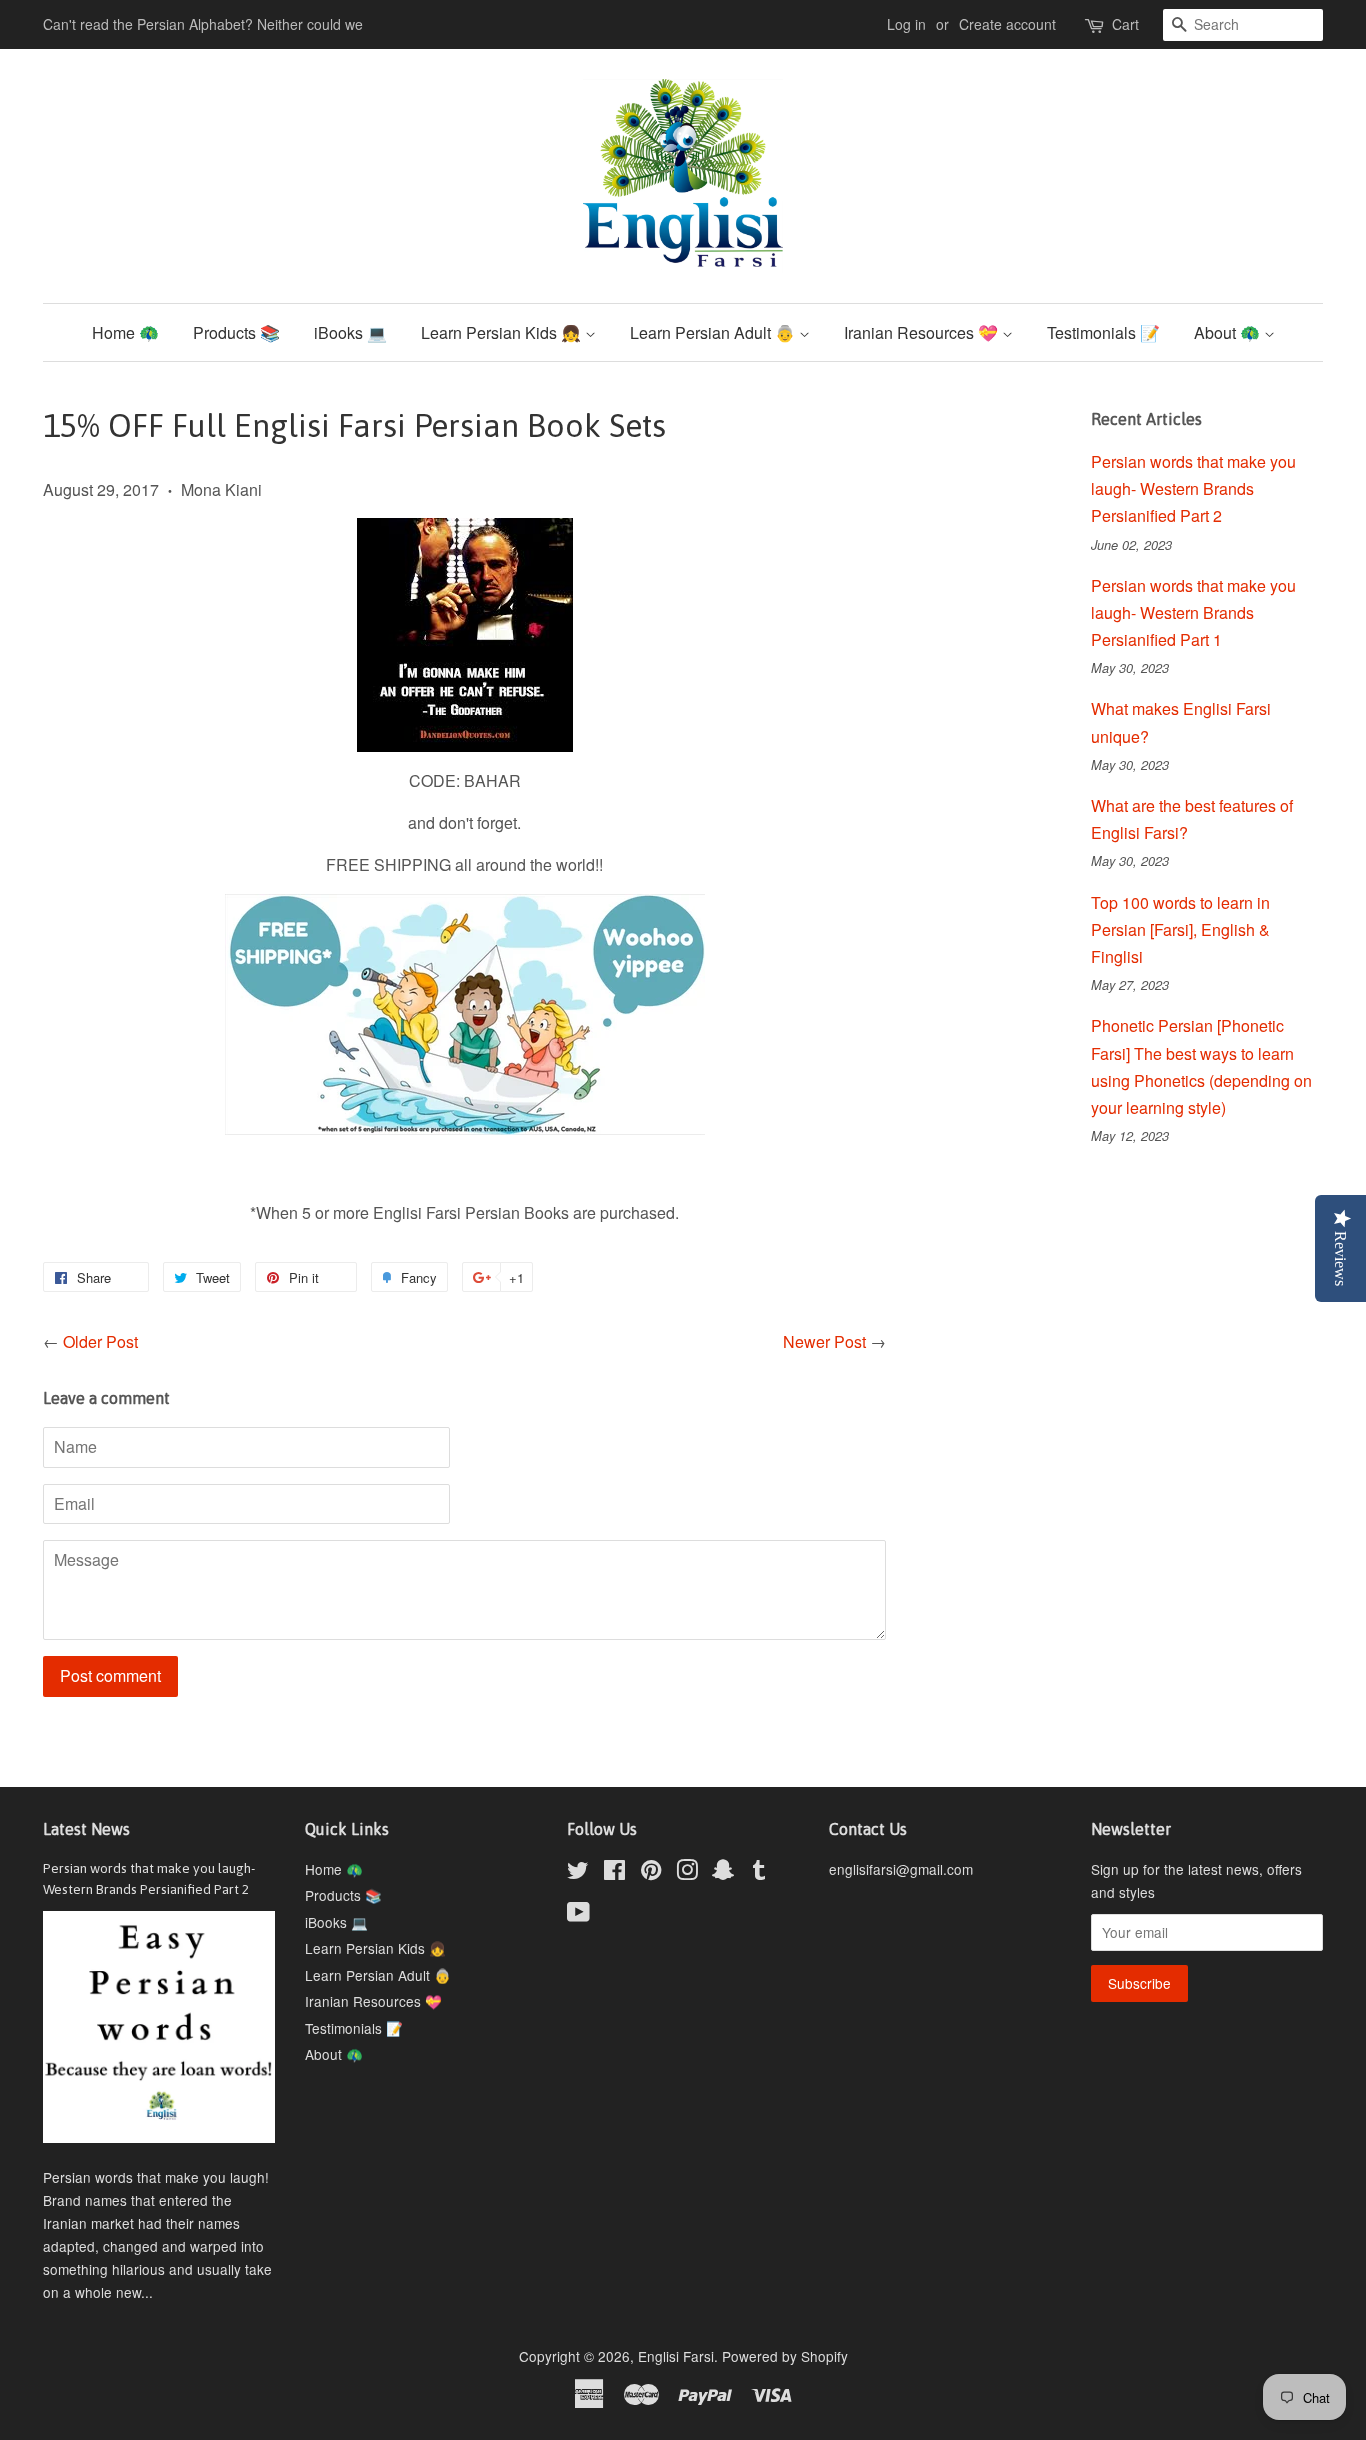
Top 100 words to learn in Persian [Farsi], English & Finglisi (1180, 929)
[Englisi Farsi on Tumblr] (759, 1873)
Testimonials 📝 (1103, 332)
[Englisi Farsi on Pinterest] (651, 1873)
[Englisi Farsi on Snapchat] (723, 1873)
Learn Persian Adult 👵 (714, 332)
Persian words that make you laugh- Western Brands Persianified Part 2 (1193, 488)
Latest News (86, 1829)
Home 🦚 (125, 332)
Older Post (100, 1341)
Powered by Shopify (785, 2356)
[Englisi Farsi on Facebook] (614, 1873)
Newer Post (824, 1341)
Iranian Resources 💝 (923, 332)
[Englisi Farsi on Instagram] (687, 1873)
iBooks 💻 (350, 332)
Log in (906, 24)
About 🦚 (1229, 332)
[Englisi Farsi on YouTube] (578, 1915)
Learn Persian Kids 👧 (503, 332)
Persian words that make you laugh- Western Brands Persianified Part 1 (1193, 612)
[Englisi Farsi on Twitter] (578, 1873)
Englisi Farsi (676, 2356)
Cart (1125, 24)
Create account (1007, 24)
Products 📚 (236, 332)
